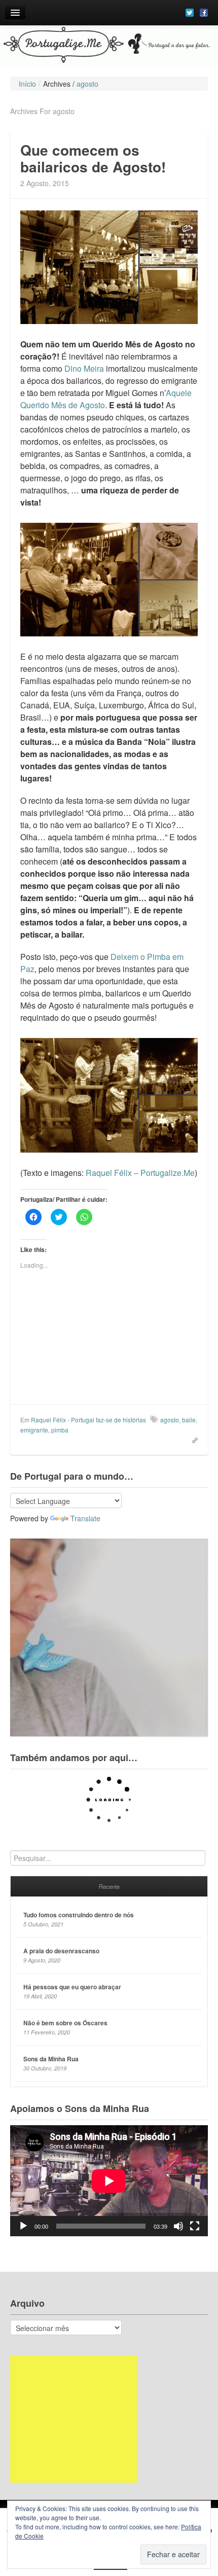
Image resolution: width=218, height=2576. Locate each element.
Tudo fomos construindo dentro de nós (79, 1915)
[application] (109, 2181)
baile (189, 1420)
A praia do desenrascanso (61, 1951)
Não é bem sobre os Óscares (65, 2023)
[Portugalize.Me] (109, 46)
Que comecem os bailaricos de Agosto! (93, 158)
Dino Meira (84, 368)
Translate (85, 1518)
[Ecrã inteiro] (195, 2226)
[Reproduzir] (23, 2226)
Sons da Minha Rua (51, 2059)
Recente (109, 1886)
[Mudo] (178, 2226)
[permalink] (192, 1440)
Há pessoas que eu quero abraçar (72, 1987)
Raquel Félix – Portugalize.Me (140, 1173)
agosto (170, 1420)
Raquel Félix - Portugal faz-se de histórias (88, 1420)
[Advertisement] (74, 2419)
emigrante (34, 1430)
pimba (60, 1430)
